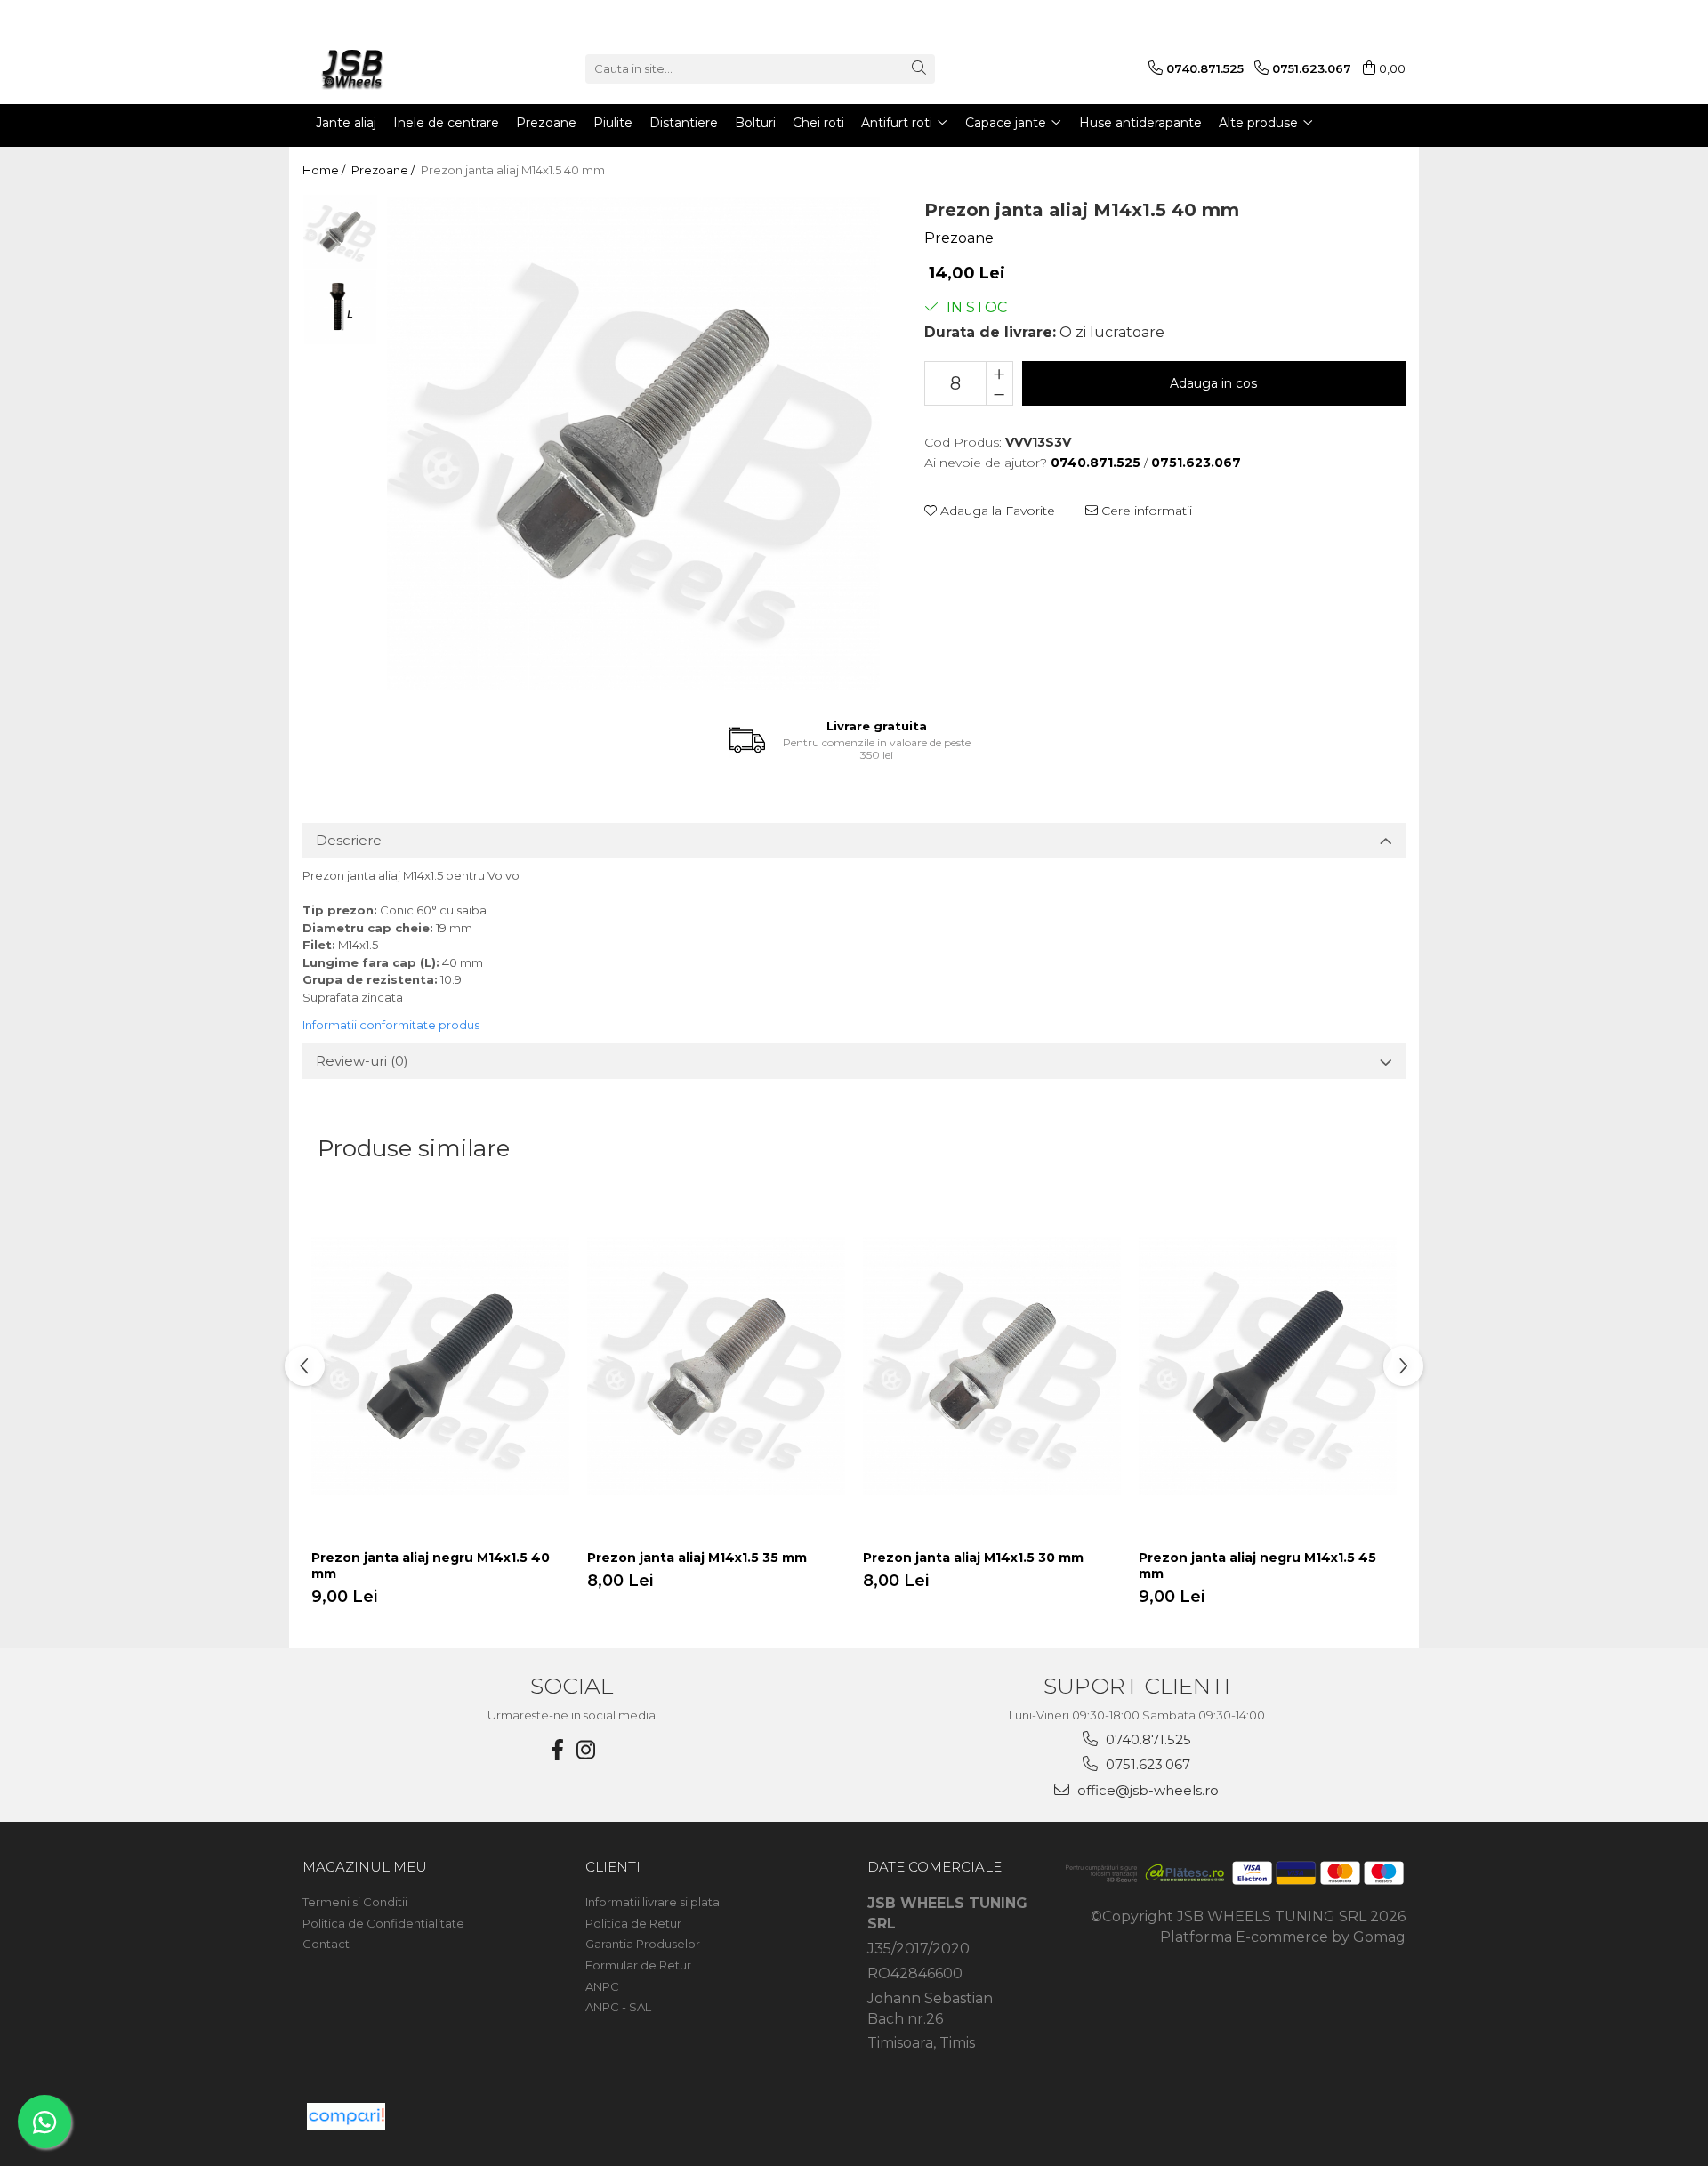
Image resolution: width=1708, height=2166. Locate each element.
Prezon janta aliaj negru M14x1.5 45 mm (1257, 1566)
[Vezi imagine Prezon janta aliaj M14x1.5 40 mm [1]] (340, 307)
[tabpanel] (633, 444)
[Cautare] (919, 69)
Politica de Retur (633, 1923)
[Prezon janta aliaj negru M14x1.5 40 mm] (440, 1366)
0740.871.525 (1147, 1739)
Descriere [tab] (349, 840)
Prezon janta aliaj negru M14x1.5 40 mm (431, 1566)
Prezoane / (384, 170)
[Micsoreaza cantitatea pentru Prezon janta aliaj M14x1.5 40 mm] (999, 394)
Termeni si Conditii (355, 1902)
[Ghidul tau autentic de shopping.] (346, 2117)
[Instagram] (586, 1750)
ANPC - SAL (618, 2007)
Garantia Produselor (643, 1944)
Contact (326, 1944)
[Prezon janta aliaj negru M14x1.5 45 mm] (1268, 1366)
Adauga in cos (1213, 383)
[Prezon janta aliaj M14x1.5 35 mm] (716, 1366)
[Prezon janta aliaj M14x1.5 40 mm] (633, 444)
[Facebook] (558, 1750)
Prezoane (959, 238)
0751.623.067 (1146, 1764)
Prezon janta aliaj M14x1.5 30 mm (973, 1558)
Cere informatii (1145, 511)
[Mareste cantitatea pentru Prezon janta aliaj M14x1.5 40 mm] (999, 373)
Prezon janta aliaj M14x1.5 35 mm (697, 1558)
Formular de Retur (638, 1965)
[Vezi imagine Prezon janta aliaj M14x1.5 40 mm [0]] (340, 232)
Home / (325, 170)
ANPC (602, 1986)
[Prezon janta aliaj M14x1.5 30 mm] (992, 1366)
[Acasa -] (391, 68)
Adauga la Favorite (996, 511)
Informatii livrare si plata (653, 1902)
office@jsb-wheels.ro (1146, 1790)
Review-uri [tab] (362, 1061)
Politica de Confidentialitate (383, 1923)
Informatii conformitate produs (391, 1025)
